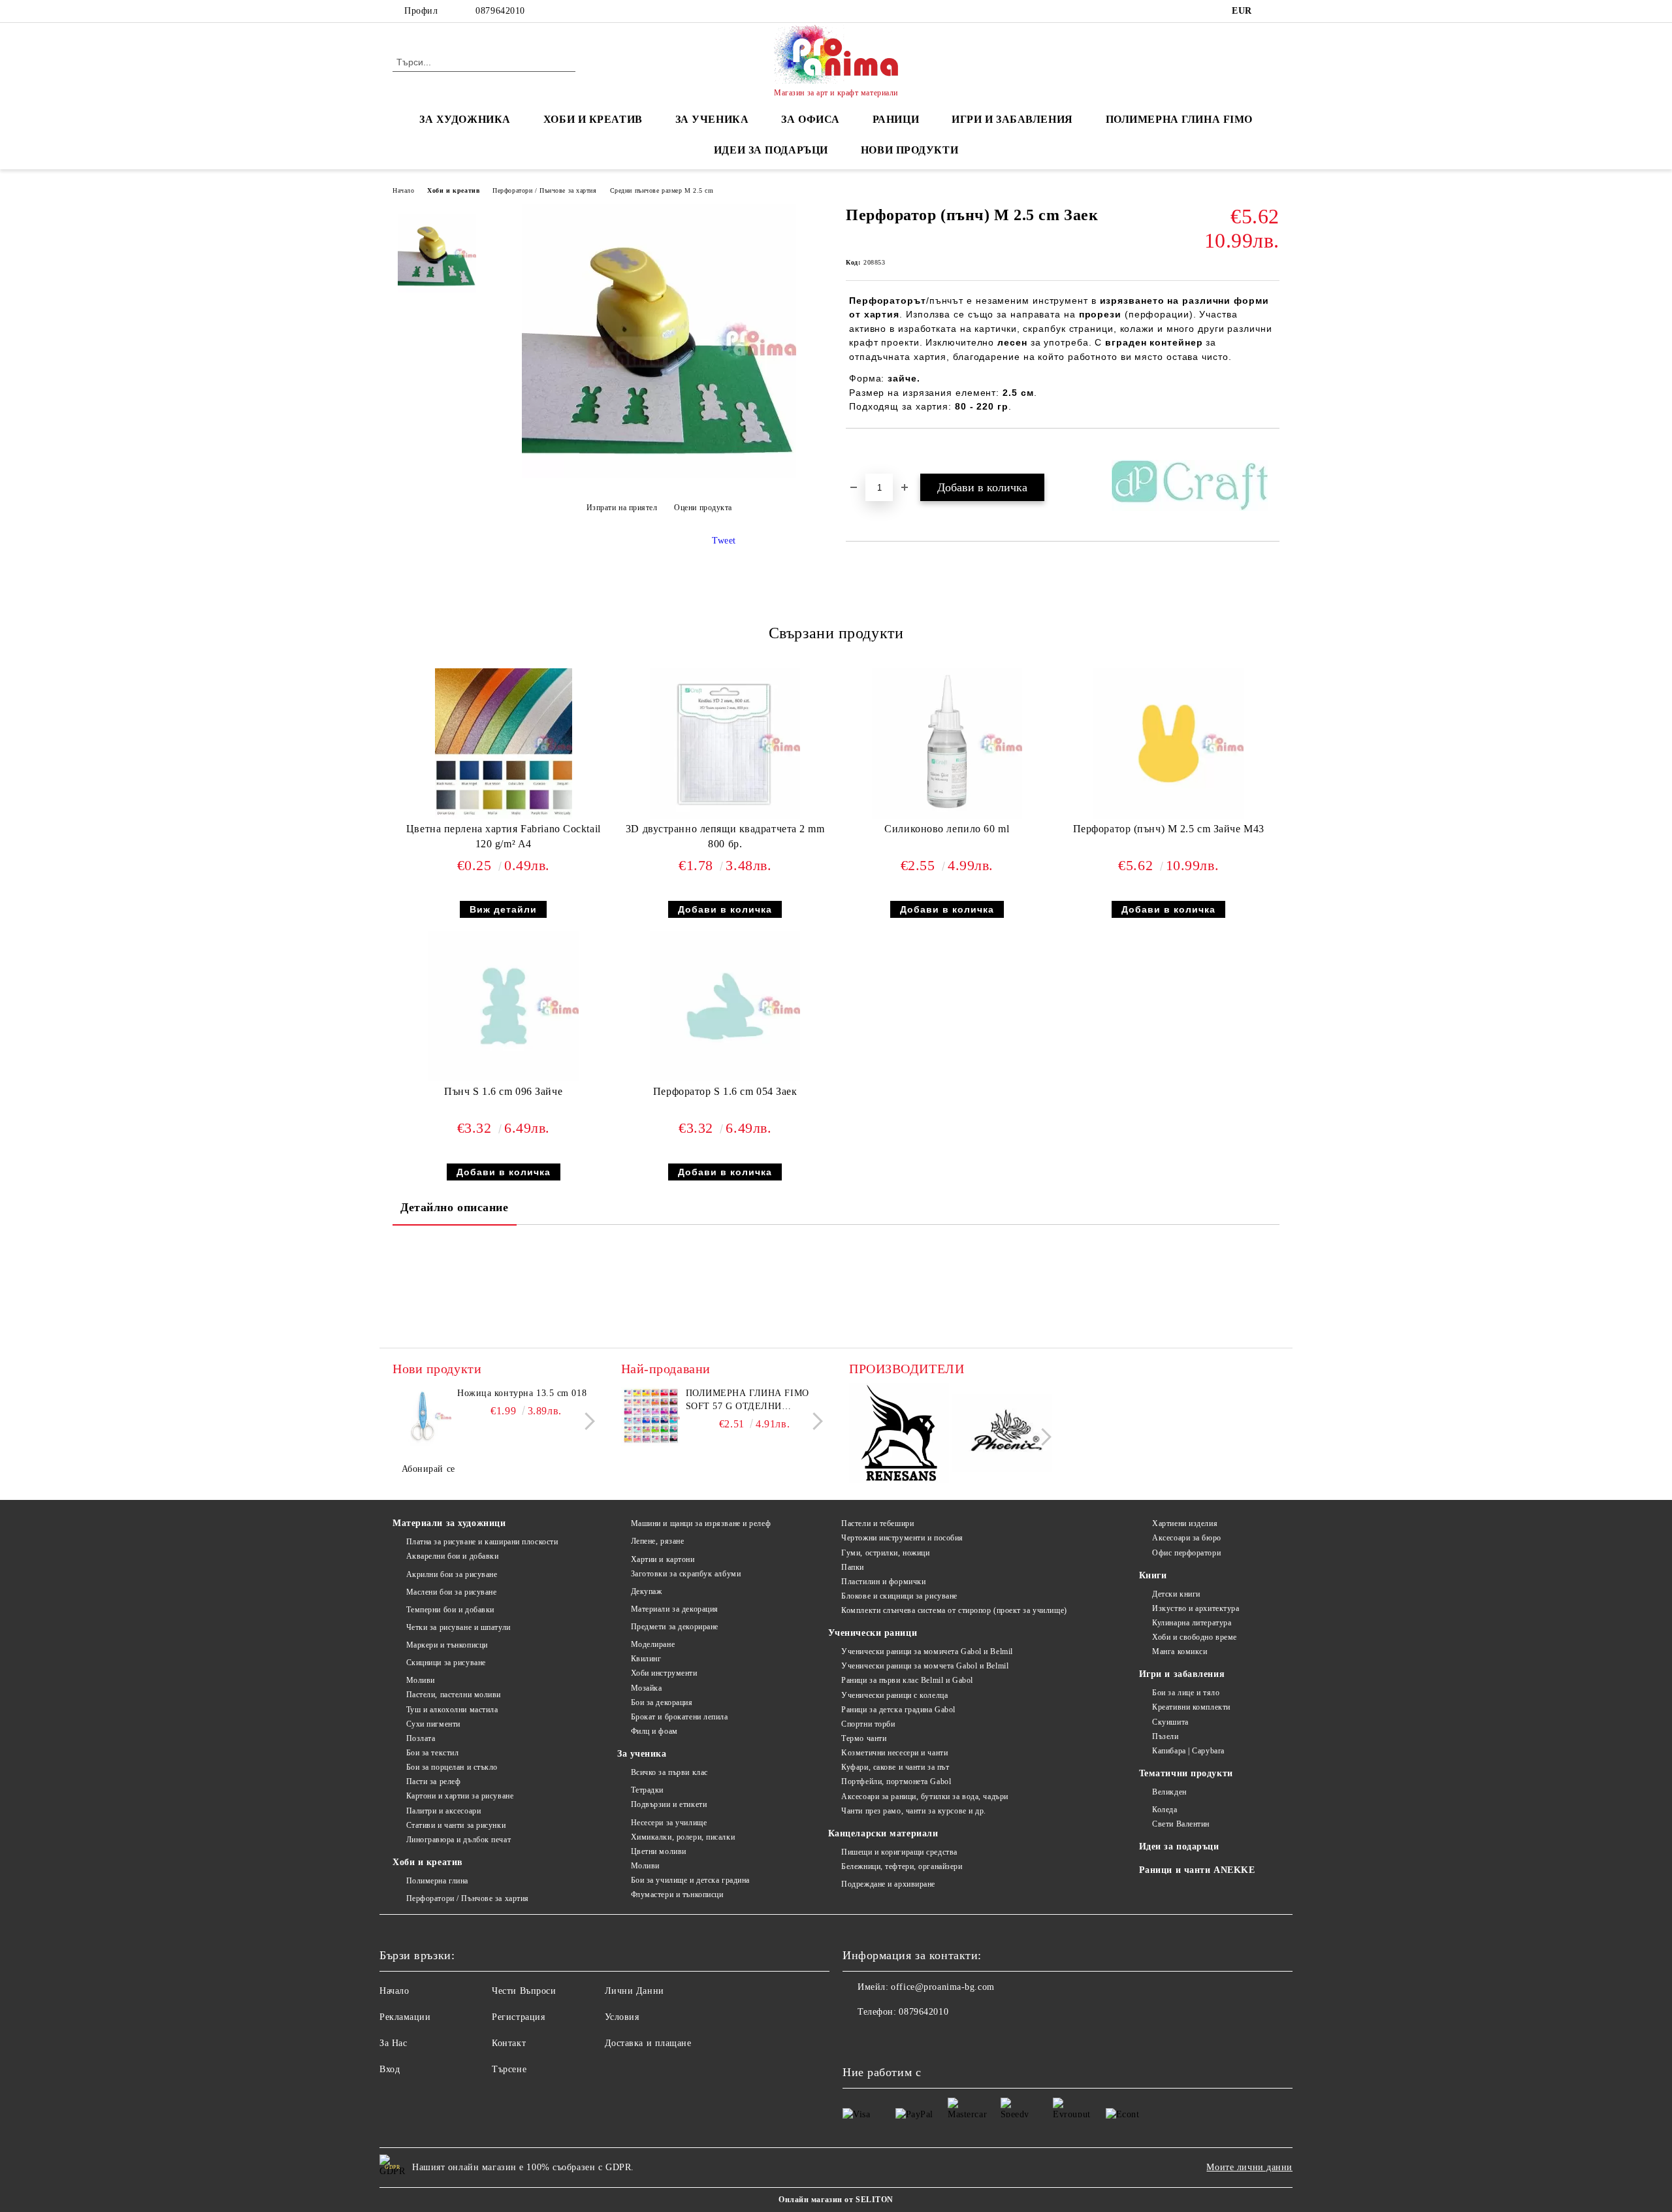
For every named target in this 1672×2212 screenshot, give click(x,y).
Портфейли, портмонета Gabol (896, 1781)
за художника (465, 119)
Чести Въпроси (524, 1991)
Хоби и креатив (453, 190)
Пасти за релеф (433, 1781)
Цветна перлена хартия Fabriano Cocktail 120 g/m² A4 (504, 836)
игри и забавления (1012, 119)
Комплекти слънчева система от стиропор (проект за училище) (954, 1610)
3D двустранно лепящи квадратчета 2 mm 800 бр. (725, 836)
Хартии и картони (663, 1559)
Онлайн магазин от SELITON (836, 2200)
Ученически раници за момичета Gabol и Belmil (927, 1651)
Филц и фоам (654, 1731)
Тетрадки (647, 1790)
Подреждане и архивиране (888, 1884)
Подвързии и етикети (669, 1804)
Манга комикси (1180, 1651)
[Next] (586, 1421)
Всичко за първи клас (669, 1772)
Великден (1169, 1792)
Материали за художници (449, 1523)
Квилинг (646, 1659)
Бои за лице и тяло (1186, 1693)
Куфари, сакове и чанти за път (895, 1767)
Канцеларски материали (883, 1833)
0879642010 (500, 11)
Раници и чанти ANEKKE (1197, 1870)
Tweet (724, 541)
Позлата (421, 1738)
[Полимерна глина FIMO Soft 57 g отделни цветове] (651, 1416)
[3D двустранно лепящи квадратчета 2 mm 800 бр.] (725, 743)
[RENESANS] (899, 1435)
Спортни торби (868, 1724)
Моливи (421, 1680)
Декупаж (646, 1591)
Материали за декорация (675, 1609)
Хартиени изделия (1185, 1523)
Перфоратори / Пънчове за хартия (544, 190)
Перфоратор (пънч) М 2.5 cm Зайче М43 (1169, 829)
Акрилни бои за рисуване (452, 1574)
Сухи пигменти (433, 1724)
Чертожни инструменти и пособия (902, 1538)
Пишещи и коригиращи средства (899, 1852)
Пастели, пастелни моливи (454, 1695)
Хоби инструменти (664, 1673)
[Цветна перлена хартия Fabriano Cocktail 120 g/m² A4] (504, 743)
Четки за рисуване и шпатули (458, 1627)
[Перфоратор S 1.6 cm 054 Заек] (725, 1006)
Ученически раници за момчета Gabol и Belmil (925, 1666)
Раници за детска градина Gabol (898, 1710)
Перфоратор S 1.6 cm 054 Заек (725, 1091)
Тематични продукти (1186, 1773)
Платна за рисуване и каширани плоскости (482, 1542)
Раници (896, 119)
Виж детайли (503, 909)
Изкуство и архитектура (1196, 1608)
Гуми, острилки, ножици (885, 1553)
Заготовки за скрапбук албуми (686, 1574)
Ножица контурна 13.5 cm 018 (522, 1393)
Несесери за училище (669, 1823)
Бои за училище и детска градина (690, 1880)
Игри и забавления (1182, 1674)
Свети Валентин (1181, 1824)
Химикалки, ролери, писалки (683, 1837)
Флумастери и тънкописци (677, 1895)
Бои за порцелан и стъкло (452, 1767)
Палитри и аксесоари (443, 1811)
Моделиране (653, 1644)
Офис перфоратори (1186, 1553)
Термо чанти (864, 1738)
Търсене (509, 2069)
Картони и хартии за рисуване (460, 1796)
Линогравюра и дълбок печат (458, 1840)
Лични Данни (635, 1991)
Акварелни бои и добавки (452, 1556)
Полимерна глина (437, 1881)
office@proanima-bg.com (942, 1987)
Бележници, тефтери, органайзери (902, 1866)
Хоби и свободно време (1195, 1637)
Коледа (1165, 1810)
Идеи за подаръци (771, 150)
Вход (390, 2069)
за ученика (712, 119)
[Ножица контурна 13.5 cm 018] (422, 1416)
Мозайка (646, 1688)
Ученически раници (873, 1633)
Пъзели (1165, 1736)
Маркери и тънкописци (447, 1645)
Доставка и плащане (648, 2043)
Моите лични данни (1249, 2167)
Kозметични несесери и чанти (894, 1753)
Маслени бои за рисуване (451, 1592)
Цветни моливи (659, 1851)
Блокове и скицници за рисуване (899, 1596)
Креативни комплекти (1191, 1707)
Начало (403, 190)
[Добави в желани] (871, 451)
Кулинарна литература (1192, 1623)
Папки (853, 1567)
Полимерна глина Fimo (1179, 119)
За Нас (393, 2043)
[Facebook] (1272, 11)
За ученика (642, 1754)
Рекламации (405, 2017)
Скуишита (1170, 1722)
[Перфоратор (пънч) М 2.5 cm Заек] (659, 475)
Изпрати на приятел (622, 508)
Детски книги (1176, 1594)
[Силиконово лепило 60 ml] (947, 743)
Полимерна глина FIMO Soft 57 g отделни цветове (748, 1401)
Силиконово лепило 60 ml (947, 829)
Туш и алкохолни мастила (452, 1710)
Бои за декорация (662, 1702)
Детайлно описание (455, 1207)
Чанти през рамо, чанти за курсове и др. (914, 1811)
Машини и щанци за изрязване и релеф (701, 1523)
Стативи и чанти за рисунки (456, 1825)
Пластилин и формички (883, 1582)
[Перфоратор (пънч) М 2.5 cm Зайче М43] (1168, 743)
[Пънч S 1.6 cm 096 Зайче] (504, 1006)
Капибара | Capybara (1188, 1751)
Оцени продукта (703, 508)
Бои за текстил (432, 1753)
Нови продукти (909, 150)
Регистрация (518, 2017)
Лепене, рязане (657, 1541)
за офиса (810, 119)
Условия (622, 2017)
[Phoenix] (1002, 1435)
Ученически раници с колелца (894, 1695)
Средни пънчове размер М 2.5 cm (662, 190)
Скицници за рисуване (446, 1663)
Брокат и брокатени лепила (680, 1717)
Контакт (509, 2043)
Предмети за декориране (675, 1627)
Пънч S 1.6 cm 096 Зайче (503, 1091)
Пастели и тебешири (877, 1523)
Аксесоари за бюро (1187, 1538)
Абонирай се (428, 1469)
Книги (1153, 1575)
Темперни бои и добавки (450, 1610)
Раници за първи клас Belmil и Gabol (907, 1680)
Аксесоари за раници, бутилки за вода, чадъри (925, 1797)
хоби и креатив (593, 119)
